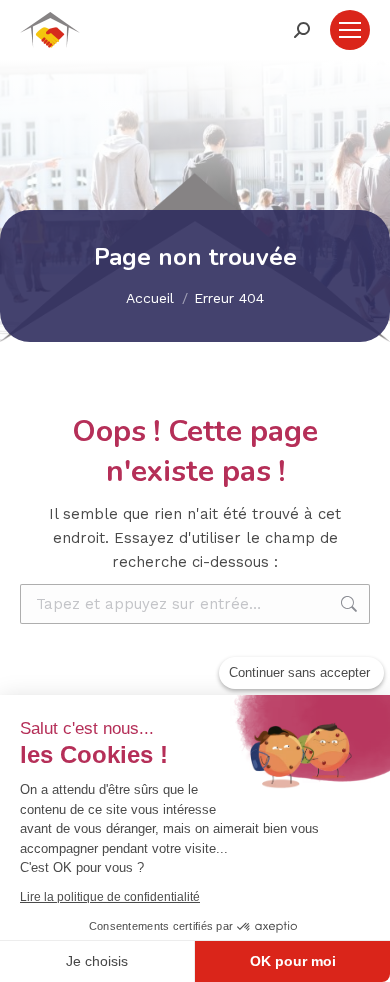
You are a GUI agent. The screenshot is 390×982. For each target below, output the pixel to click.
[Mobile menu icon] (350, 30)
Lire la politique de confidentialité (110, 897)
